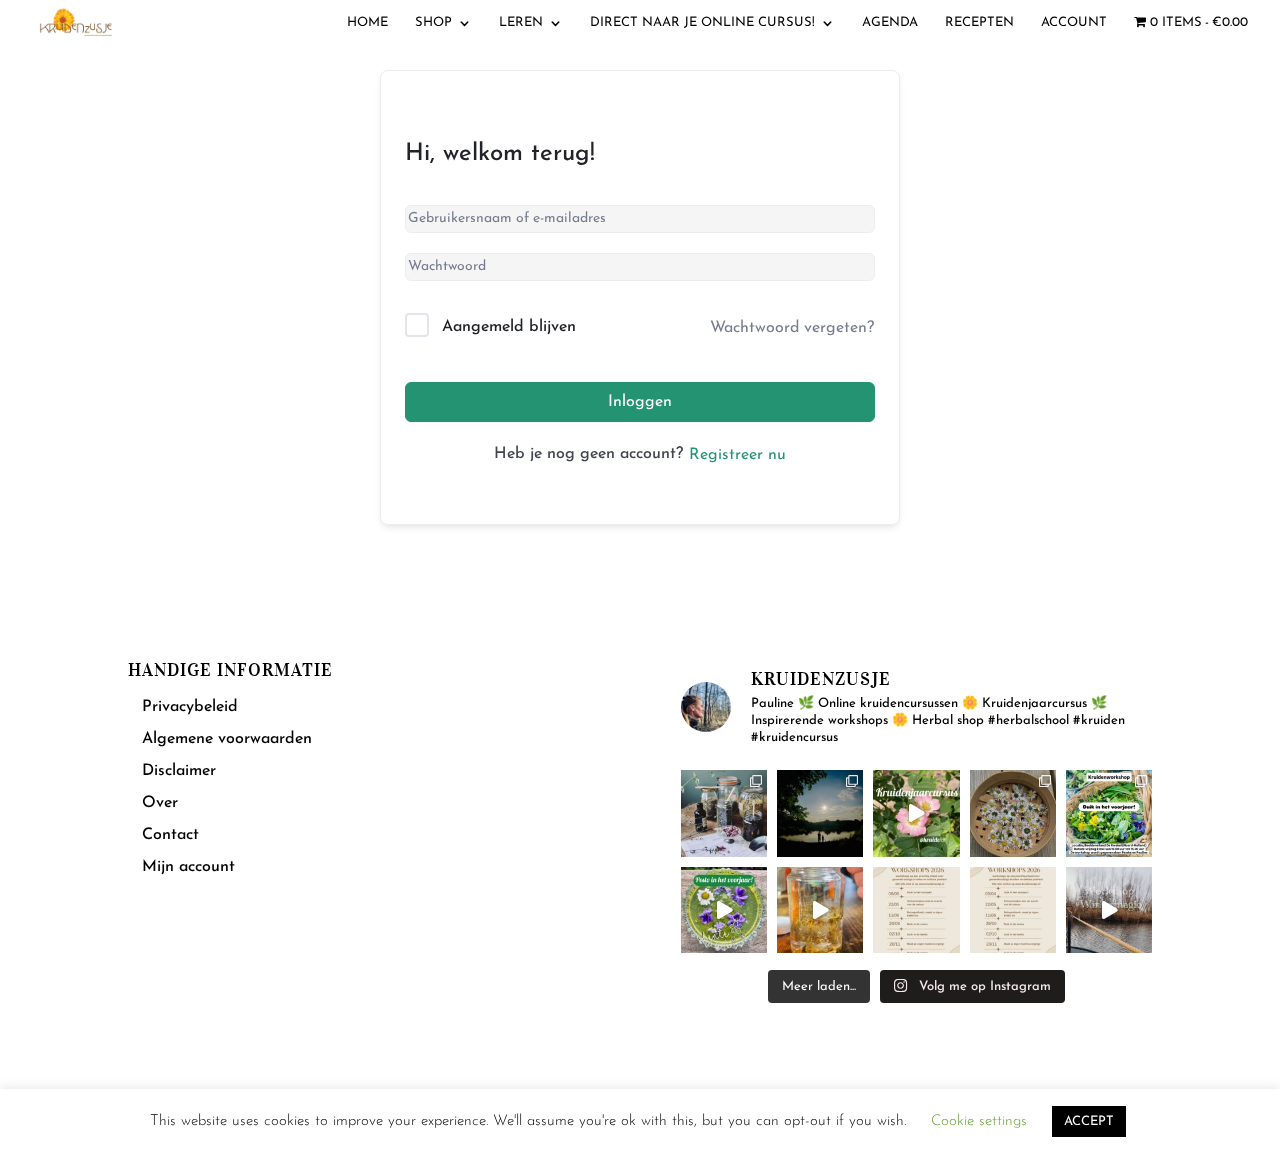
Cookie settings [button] (979, 1121)
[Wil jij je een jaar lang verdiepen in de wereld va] (724, 813)
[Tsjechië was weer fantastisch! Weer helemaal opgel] (820, 813)
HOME (367, 22)
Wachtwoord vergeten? (792, 328)
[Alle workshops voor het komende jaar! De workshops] (1013, 910)
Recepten (979, 22)
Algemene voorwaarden (227, 739)
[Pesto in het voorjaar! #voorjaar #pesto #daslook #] (724, 910)
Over (160, 803)
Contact (170, 835)
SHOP (433, 22)
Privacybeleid (190, 707)
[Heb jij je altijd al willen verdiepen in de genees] (916, 813)
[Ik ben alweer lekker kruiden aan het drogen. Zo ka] (1013, 813)
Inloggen (640, 402)
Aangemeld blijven (509, 327)
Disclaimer (179, 771)
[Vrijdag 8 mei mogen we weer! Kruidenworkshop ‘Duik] (1109, 813)
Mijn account (188, 867)
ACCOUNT (1074, 22)
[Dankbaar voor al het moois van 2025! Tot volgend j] (1109, 910)
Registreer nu (737, 455)
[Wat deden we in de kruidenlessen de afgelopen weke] (820, 910)
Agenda (890, 22)
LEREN (521, 22)
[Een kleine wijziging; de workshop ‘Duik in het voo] (916, 910)
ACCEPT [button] (1089, 1121)
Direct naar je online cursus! (702, 22)
